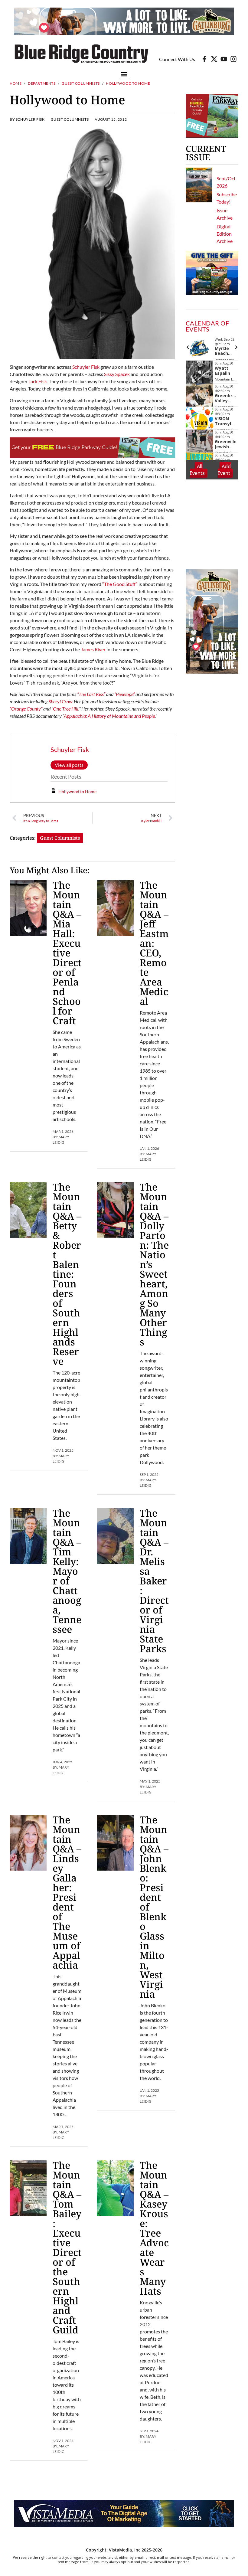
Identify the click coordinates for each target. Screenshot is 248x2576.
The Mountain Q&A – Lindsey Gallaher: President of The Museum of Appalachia (67, 1892)
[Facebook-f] (204, 59)
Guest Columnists (81, 83)
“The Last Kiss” (91, 694)
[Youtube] (224, 59)
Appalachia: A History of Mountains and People (109, 716)
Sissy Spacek (117, 374)
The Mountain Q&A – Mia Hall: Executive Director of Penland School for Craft (67, 953)
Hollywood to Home (77, 791)
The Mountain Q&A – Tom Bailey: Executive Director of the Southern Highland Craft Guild (67, 2247)
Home (16, 83)
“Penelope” (124, 694)
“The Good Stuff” (120, 584)
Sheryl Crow (60, 701)
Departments (42, 83)
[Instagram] (233, 59)
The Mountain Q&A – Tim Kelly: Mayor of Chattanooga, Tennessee (67, 1571)
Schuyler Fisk (86, 367)
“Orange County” (26, 709)
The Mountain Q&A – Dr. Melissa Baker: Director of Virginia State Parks (154, 1581)
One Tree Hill (66, 709)
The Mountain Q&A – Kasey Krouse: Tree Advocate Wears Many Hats (154, 2228)
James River (93, 649)
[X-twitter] (214, 59)
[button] (124, 74)
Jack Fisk (38, 381)
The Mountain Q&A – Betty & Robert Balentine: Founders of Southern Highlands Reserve (67, 1274)
